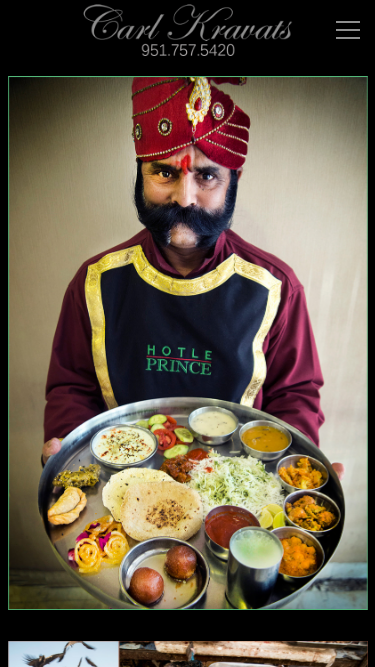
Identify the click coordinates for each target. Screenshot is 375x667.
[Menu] (348, 30)
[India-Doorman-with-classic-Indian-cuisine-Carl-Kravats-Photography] (188, 355)
